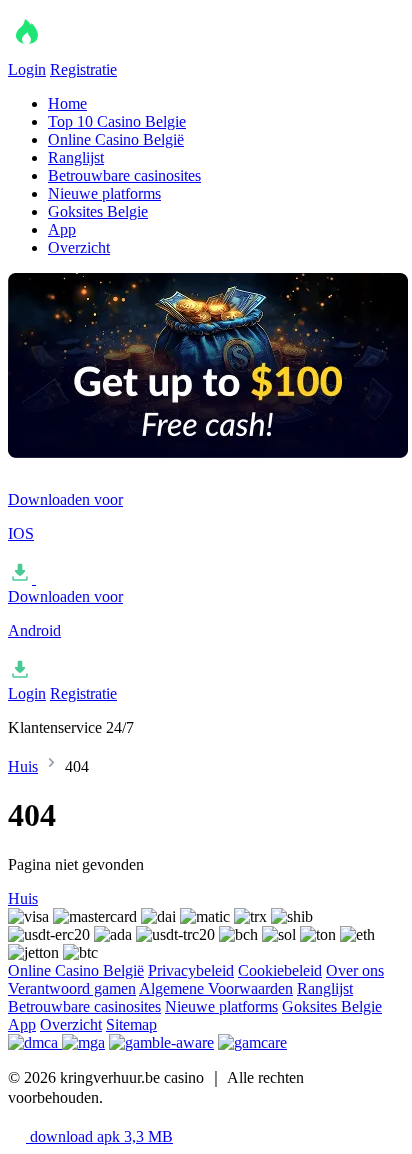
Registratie (83, 69)
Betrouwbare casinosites (124, 175)
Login (27, 69)
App (62, 229)
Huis (23, 766)
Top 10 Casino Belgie (117, 121)
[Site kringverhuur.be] (108, 51)
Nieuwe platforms (104, 193)
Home (67, 103)
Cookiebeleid (280, 970)
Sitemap (131, 1024)
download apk (99, 1136)
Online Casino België (116, 139)
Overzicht (79, 247)
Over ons (355, 970)
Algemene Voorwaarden (216, 988)
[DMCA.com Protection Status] (35, 1042)
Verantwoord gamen (72, 988)
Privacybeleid (191, 970)
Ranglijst (76, 157)
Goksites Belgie (98, 211)
